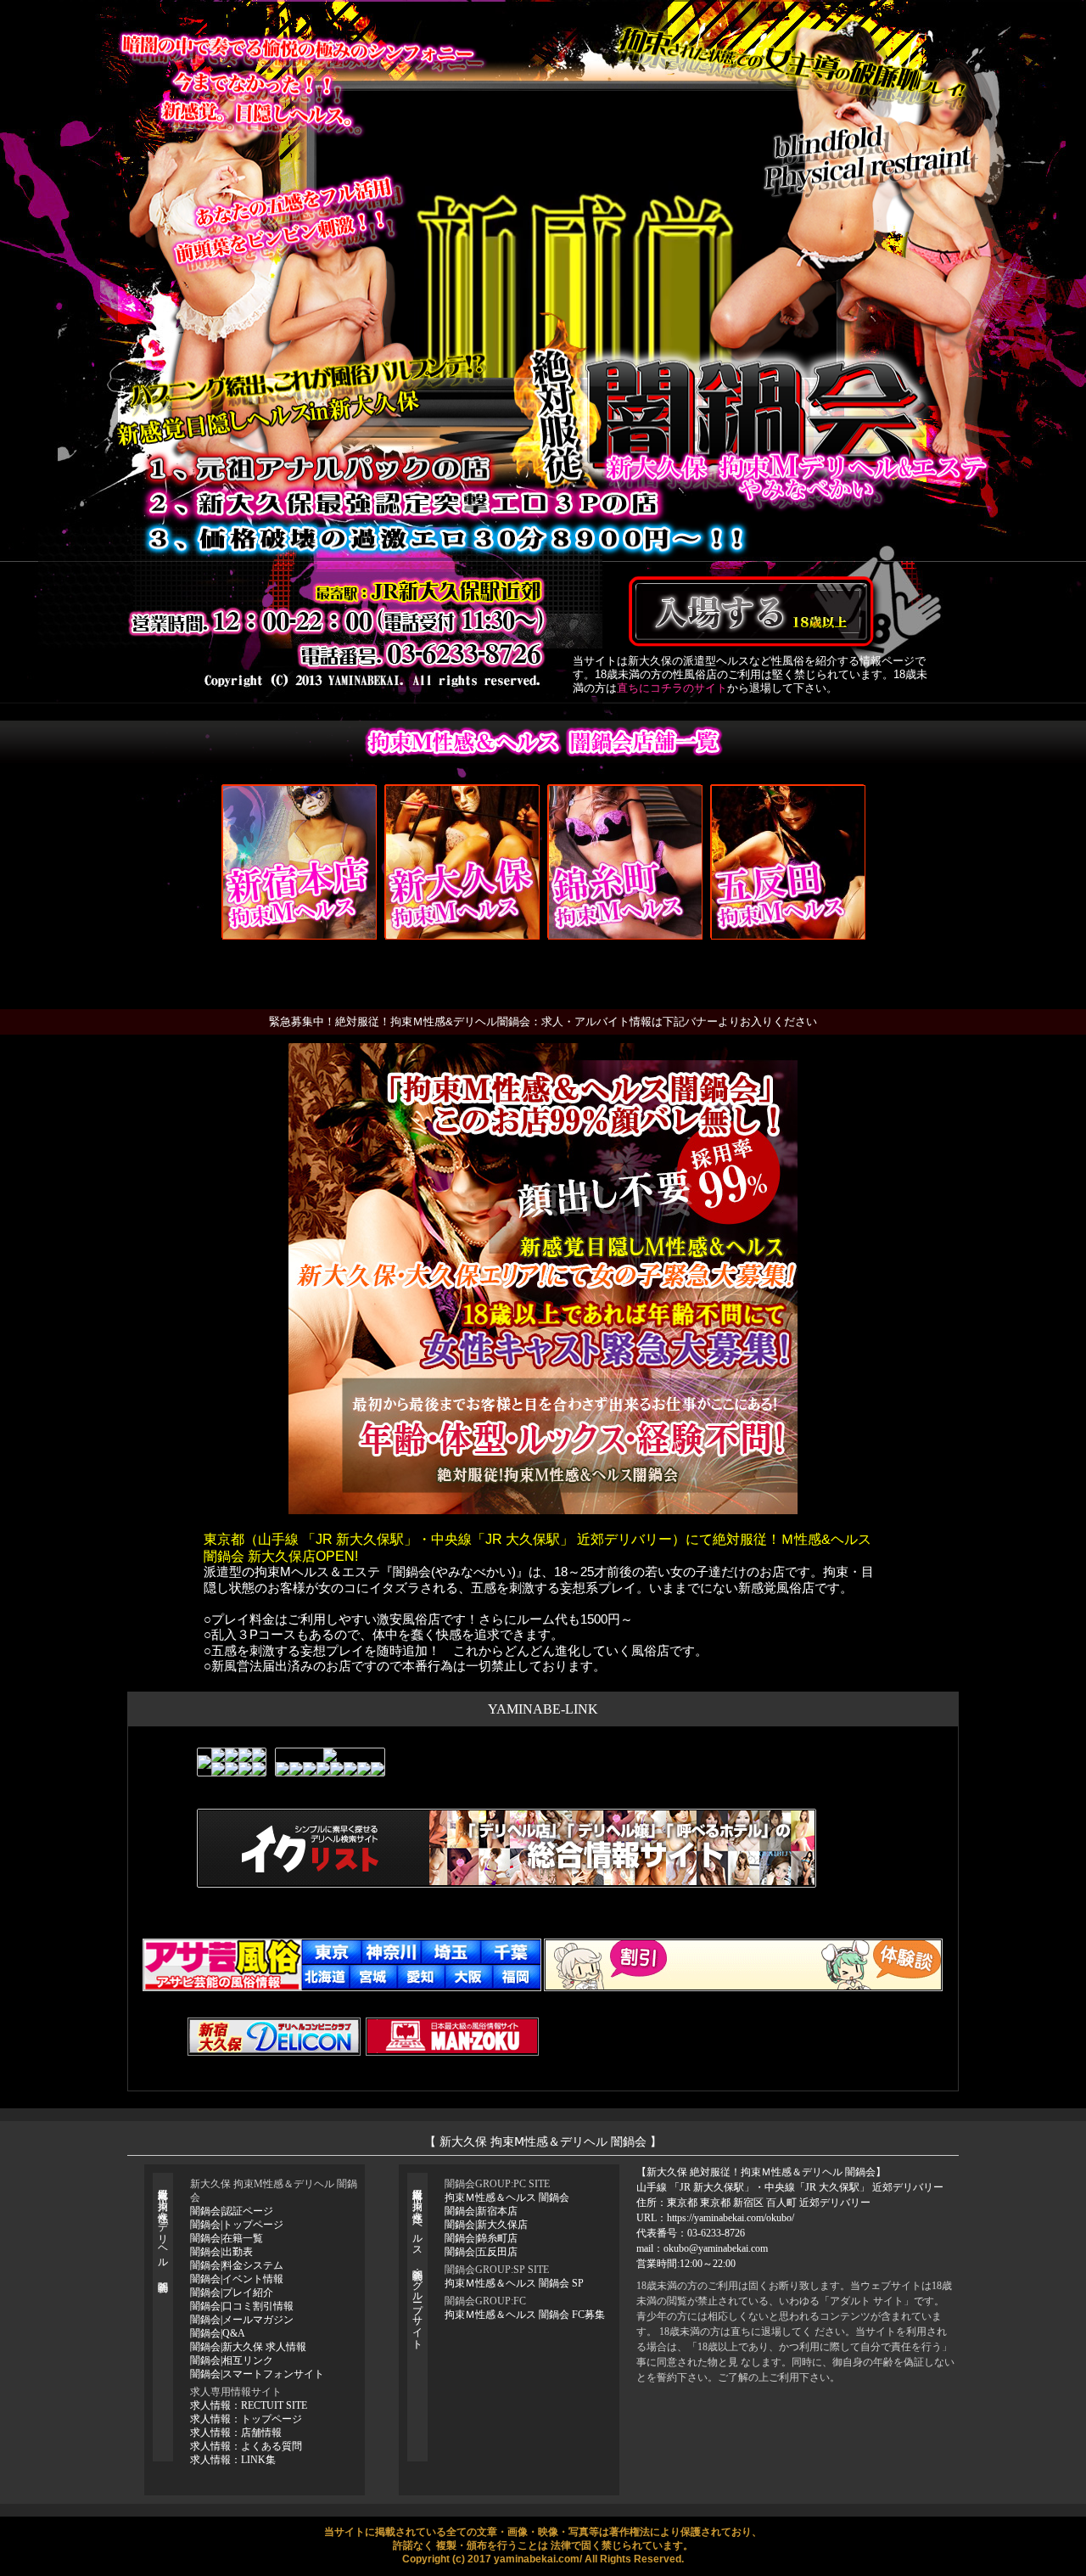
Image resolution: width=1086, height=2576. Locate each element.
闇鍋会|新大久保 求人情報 (248, 2347)
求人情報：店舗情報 (236, 2433)
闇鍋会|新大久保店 (486, 2225)
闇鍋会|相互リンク (232, 2360)
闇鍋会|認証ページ (232, 2211)
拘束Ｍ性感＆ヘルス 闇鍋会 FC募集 (525, 2315)
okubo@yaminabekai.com (716, 2248)
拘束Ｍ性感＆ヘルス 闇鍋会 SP (514, 2283)
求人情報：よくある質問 (246, 2446)
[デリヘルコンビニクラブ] (274, 2037)
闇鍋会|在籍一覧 (227, 2238)
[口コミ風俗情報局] (743, 1965)
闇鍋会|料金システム (237, 2265)
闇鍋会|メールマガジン (242, 2320)
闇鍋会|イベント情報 (237, 2279)
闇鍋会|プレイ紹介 (232, 2293)
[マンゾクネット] (452, 2037)
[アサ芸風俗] (342, 1965)
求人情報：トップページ (246, 2419)
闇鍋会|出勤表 (221, 2252)
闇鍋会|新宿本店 (481, 2211)
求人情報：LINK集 (233, 2460)
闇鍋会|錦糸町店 (481, 2238)
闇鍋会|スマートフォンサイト (257, 2374)
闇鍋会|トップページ (237, 2225)
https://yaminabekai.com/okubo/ (731, 2218)
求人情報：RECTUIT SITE (249, 2405)
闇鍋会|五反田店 (481, 2252)
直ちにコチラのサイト (672, 688)
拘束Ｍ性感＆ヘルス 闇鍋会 (507, 2197)
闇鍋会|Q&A (218, 2333)
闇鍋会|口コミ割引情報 (242, 2306)
